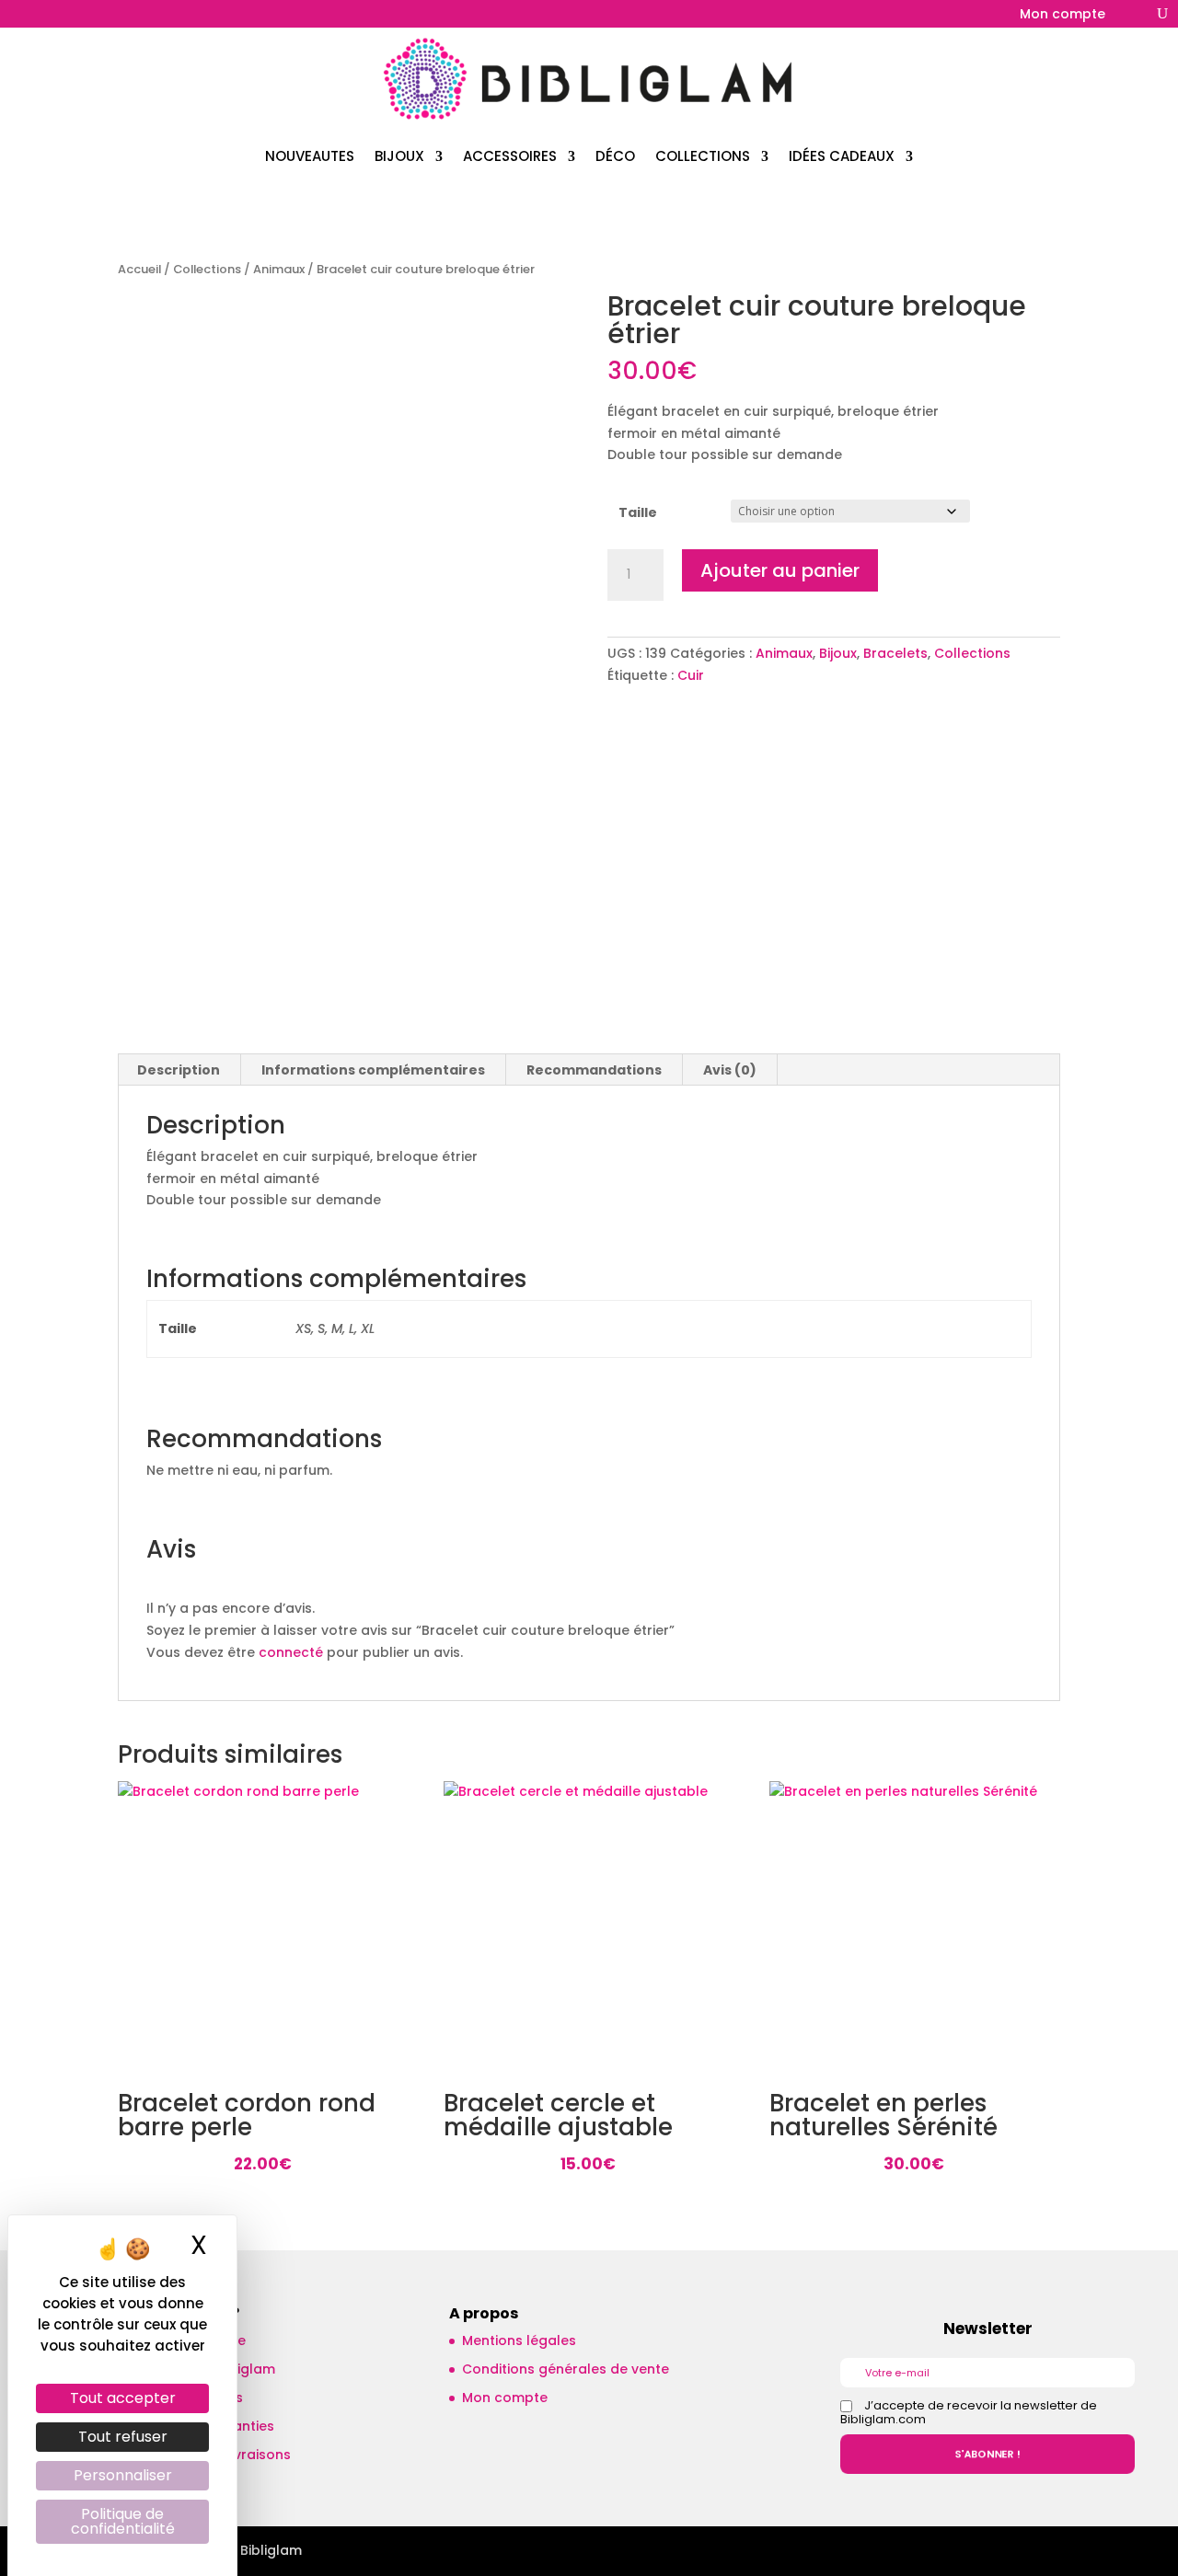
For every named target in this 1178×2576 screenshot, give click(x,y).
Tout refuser (123, 2437)
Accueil (139, 269)
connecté (291, 1652)
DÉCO (615, 156)
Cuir (691, 675)
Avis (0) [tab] (730, 1070)
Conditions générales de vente (566, 2369)
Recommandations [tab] (594, 1070)
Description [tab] (179, 1070)
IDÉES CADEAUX (842, 156)
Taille (638, 512)
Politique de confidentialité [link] (123, 2521)
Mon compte (1063, 15)
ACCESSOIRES (510, 156)
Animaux (279, 269)
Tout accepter (123, 2398)
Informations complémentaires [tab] (373, 1070)
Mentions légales (519, 2340)
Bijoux (838, 653)
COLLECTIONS (703, 156)
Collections (207, 269)
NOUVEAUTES (310, 156)
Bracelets (895, 653)
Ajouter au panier (780, 570)
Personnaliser (123, 2475)
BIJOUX (399, 156)
